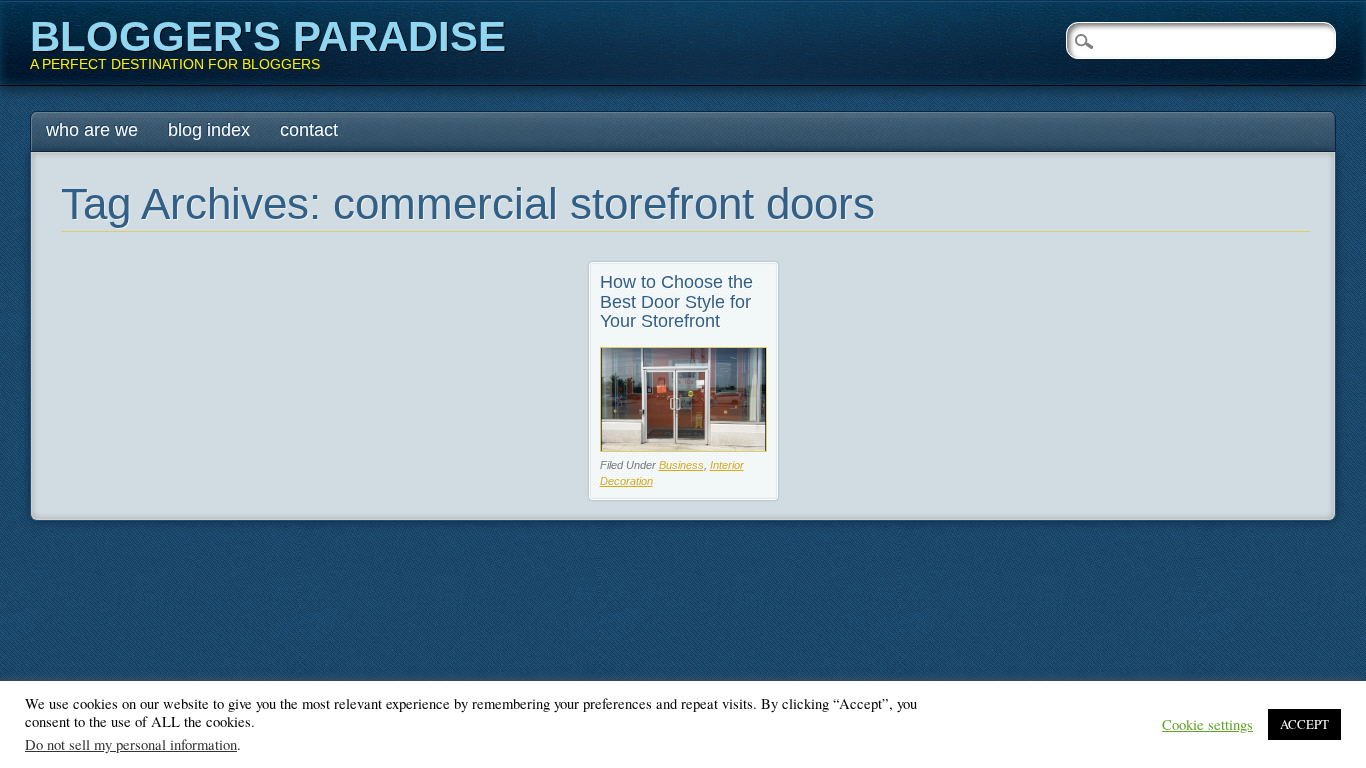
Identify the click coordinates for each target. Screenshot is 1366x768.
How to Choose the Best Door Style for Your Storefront (676, 302)
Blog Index (209, 130)
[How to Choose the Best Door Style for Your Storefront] (683, 446)
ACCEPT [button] (1304, 724)
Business (681, 465)
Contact (309, 130)
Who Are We (92, 130)
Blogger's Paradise (268, 36)
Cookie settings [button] (1207, 725)
